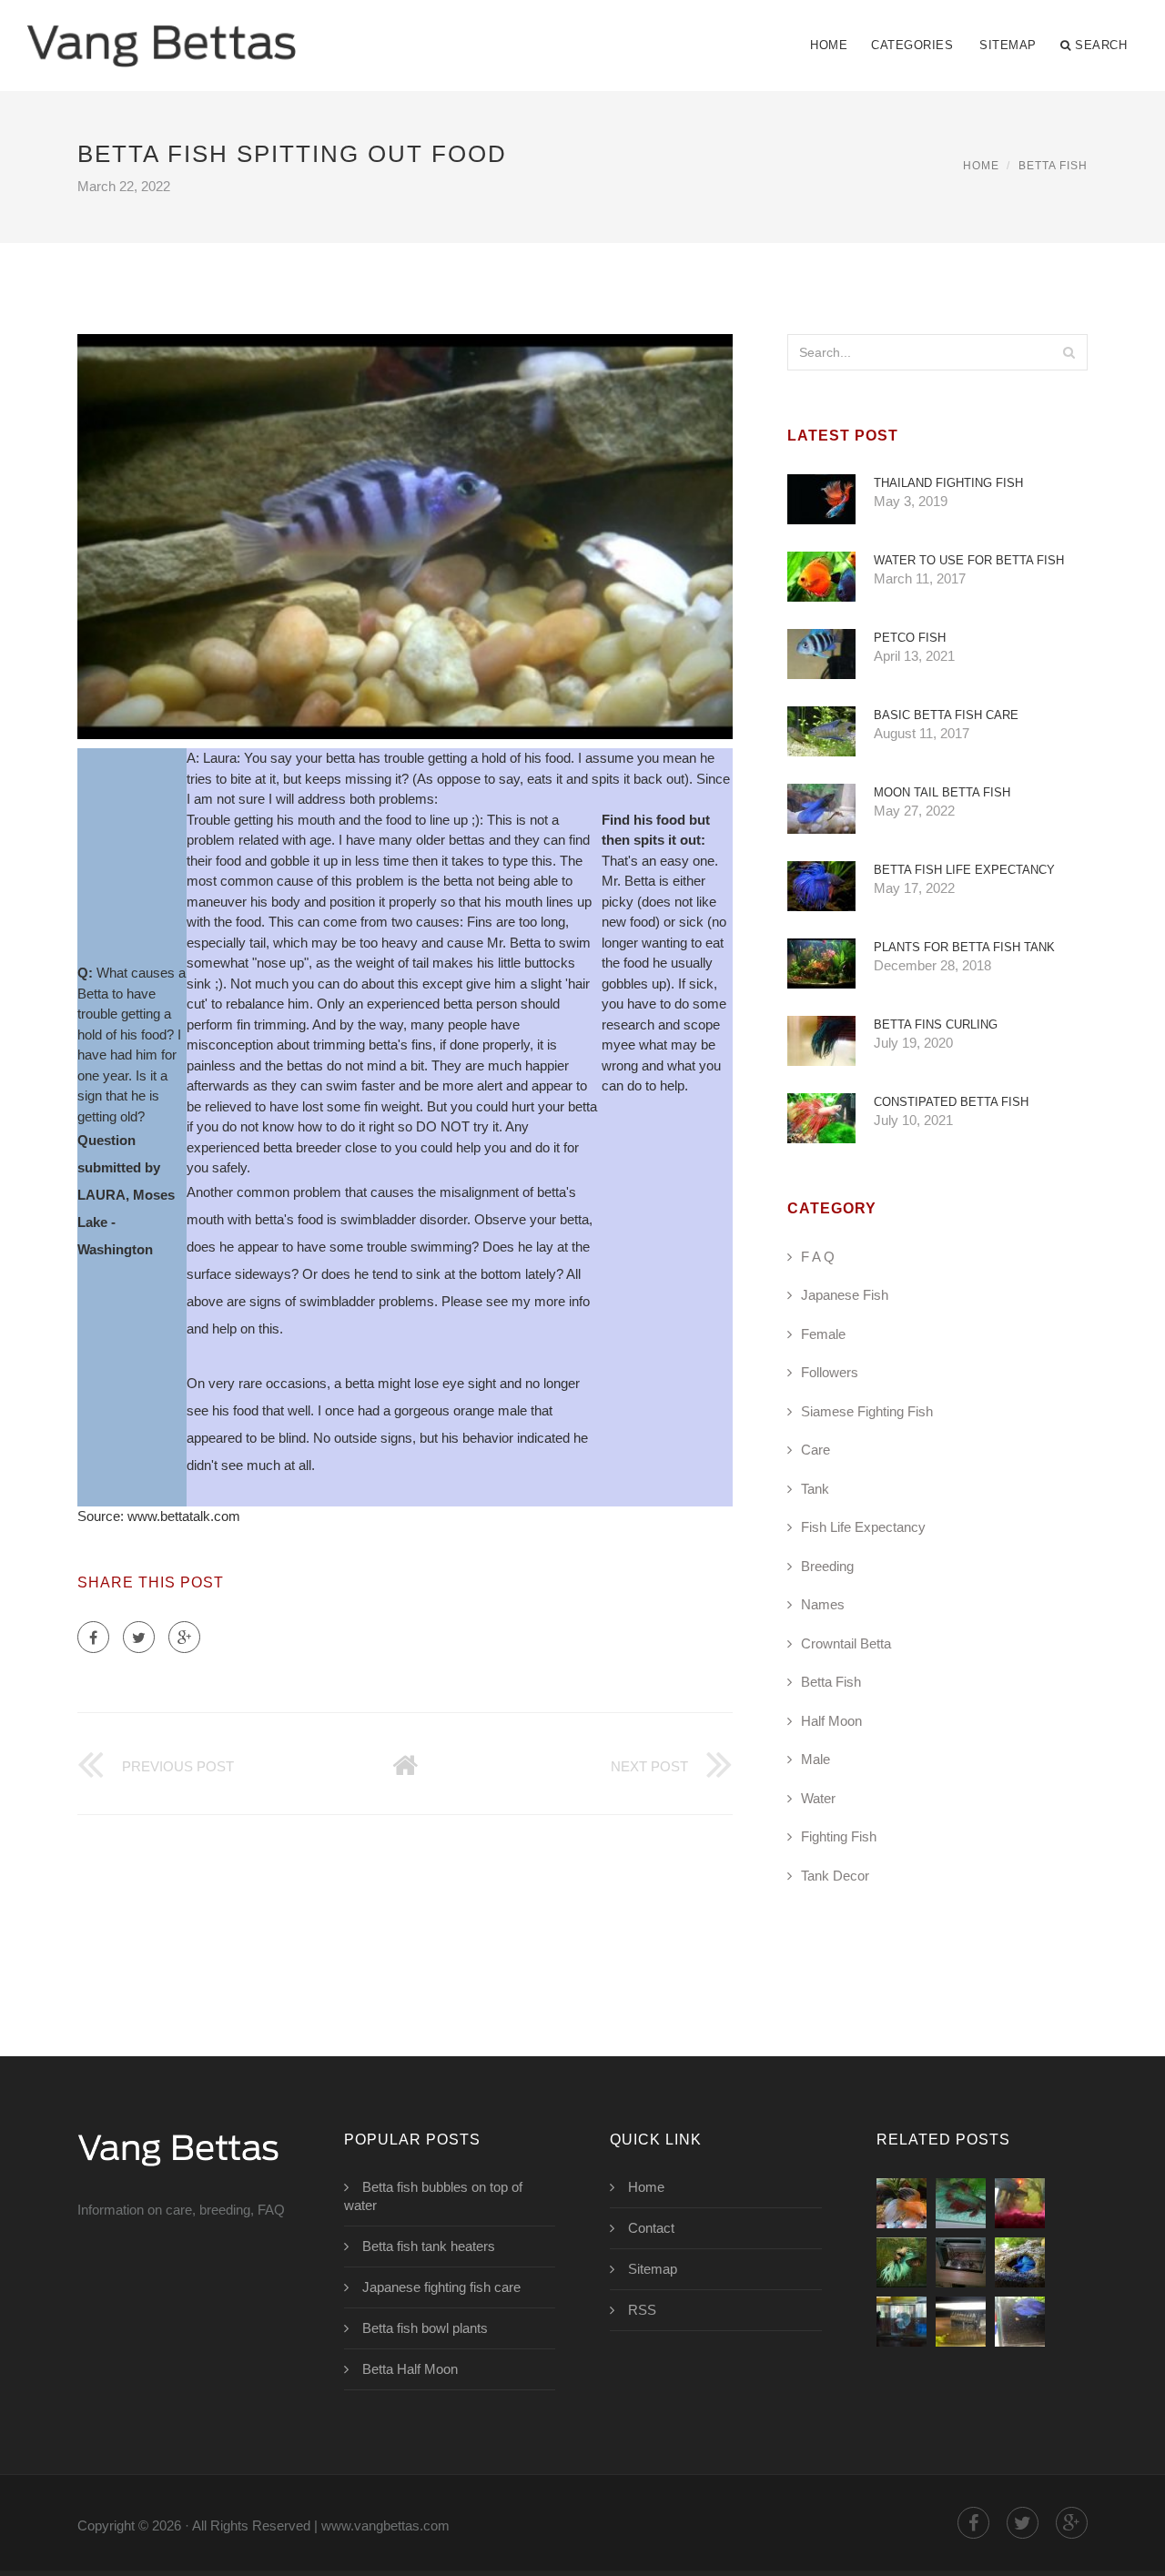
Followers (830, 1372)
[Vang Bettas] (162, 34)
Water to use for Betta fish (969, 560)
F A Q (818, 1257)
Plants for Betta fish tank (964, 947)
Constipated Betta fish (951, 1102)
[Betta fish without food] (902, 2203)
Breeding (827, 1566)
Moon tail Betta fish (942, 792)
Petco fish (910, 638)
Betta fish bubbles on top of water (433, 2196)
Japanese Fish (845, 1295)
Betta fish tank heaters (429, 2246)
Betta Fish (1053, 166)
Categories (912, 45)
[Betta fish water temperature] (961, 2262)
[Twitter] (139, 1637)
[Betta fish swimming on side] (1020, 2203)
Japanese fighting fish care (441, 2287)
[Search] (1069, 352)
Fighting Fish (839, 1836)
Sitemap (1008, 45)
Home (829, 45)
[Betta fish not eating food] (961, 2203)
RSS (642, 2310)
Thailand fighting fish (948, 483)
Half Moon (831, 1721)
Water (818, 1798)
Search (1101, 45)
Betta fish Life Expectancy (964, 870)
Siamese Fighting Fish (867, 1411)
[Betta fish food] (1020, 2262)
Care (815, 1450)
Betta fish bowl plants (425, 2328)
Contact (651, 2228)
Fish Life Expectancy (863, 1527)
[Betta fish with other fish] (902, 2322)
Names (823, 1604)
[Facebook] (93, 1637)
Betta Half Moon (410, 2369)
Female (823, 1334)
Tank (815, 1489)
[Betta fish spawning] (902, 2262)
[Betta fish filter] (961, 2322)
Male (815, 1759)
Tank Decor (835, 1876)
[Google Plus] (184, 1637)
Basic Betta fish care (946, 715)
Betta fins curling (936, 1024)
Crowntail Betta (846, 1643)
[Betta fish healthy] (1020, 2322)
